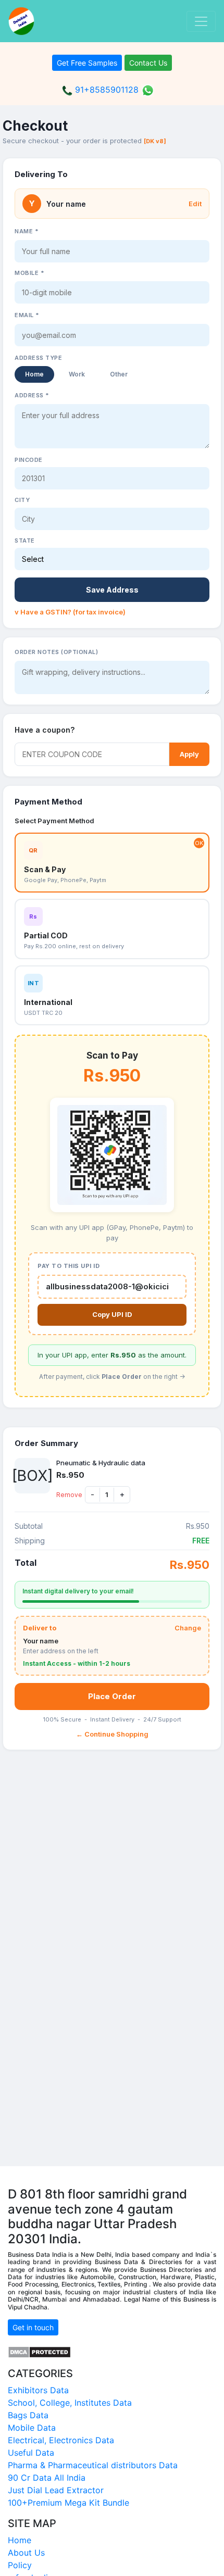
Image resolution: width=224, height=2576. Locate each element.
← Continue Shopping (112, 1734)
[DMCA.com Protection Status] (39, 2351)
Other (119, 374)
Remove (69, 1495)
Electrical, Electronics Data (61, 2440)
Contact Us (148, 63)
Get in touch (33, 2327)
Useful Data (31, 2453)
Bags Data (28, 2415)
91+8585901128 (105, 90)
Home (34, 374)
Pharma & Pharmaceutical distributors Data (93, 2465)
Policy (20, 2565)
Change (188, 1628)
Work (77, 374)
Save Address (112, 590)
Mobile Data (32, 2428)
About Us (26, 2553)
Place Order (112, 1696)
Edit (195, 204)
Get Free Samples (87, 63)
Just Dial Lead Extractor (56, 2490)
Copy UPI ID (112, 1314)
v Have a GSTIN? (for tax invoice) (70, 612)
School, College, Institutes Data (70, 2403)
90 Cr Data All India (47, 2478)
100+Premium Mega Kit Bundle (69, 2503)
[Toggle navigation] (201, 21)
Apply (189, 754)
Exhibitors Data (38, 2390)
